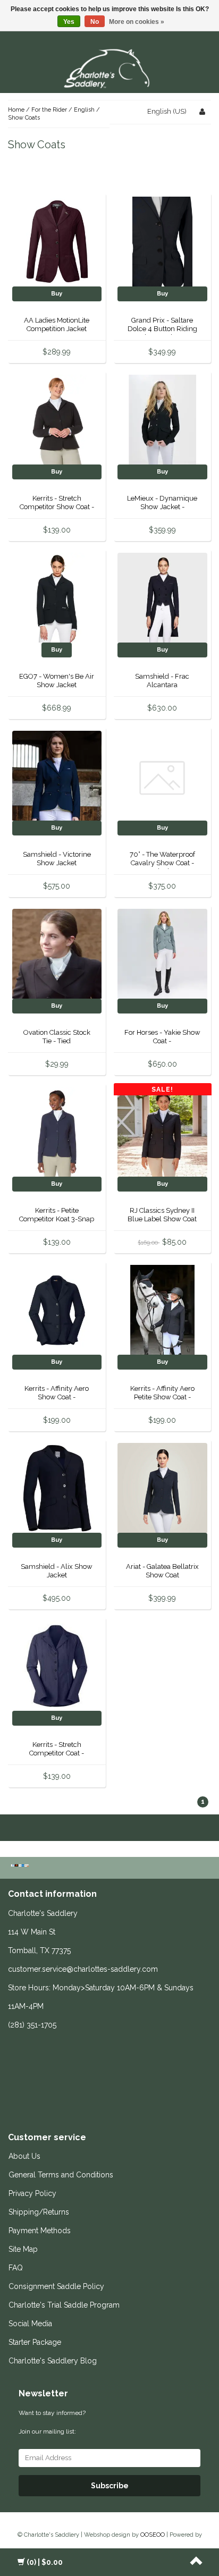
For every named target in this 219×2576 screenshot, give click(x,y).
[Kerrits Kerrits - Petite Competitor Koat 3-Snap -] (57, 1132)
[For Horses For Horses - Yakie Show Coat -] (162, 954)
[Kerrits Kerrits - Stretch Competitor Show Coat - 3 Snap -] (57, 420)
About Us (24, 2156)
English (84, 110)
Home (16, 110)
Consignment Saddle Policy (56, 2286)
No (95, 22)
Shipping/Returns (39, 2212)
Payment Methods (40, 2231)
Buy (57, 294)
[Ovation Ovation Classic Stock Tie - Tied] (57, 954)
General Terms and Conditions (61, 2175)
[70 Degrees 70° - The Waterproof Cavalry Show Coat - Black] (162, 776)
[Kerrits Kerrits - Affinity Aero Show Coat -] (57, 1310)
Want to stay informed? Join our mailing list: (52, 2422)
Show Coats (24, 118)
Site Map (23, 2249)
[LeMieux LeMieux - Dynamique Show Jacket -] (162, 420)
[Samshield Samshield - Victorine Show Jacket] (57, 776)
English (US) (167, 111)
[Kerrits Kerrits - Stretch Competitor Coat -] (57, 1666)
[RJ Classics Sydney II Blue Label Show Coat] (162, 1132)
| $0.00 (45, 2562)
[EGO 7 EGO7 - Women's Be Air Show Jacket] (57, 598)
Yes (69, 22)
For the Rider (49, 110)
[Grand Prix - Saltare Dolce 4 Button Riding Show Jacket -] (162, 242)
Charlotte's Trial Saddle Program (64, 2305)
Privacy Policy (32, 2193)
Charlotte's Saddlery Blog (53, 2361)
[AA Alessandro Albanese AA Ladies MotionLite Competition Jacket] (57, 242)
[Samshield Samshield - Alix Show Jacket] (57, 1488)
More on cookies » (137, 22)
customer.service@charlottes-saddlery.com (83, 1969)
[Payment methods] (21, 1866)
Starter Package (35, 2342)
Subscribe (110, 2486)
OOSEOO (153, 2535)
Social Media (30, 2324)
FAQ (16, 2268)
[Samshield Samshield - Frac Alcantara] (162, 598)
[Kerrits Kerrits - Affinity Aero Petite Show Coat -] (162, 1310)
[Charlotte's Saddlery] (109, 67)
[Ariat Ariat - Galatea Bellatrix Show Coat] (162, 1488)
